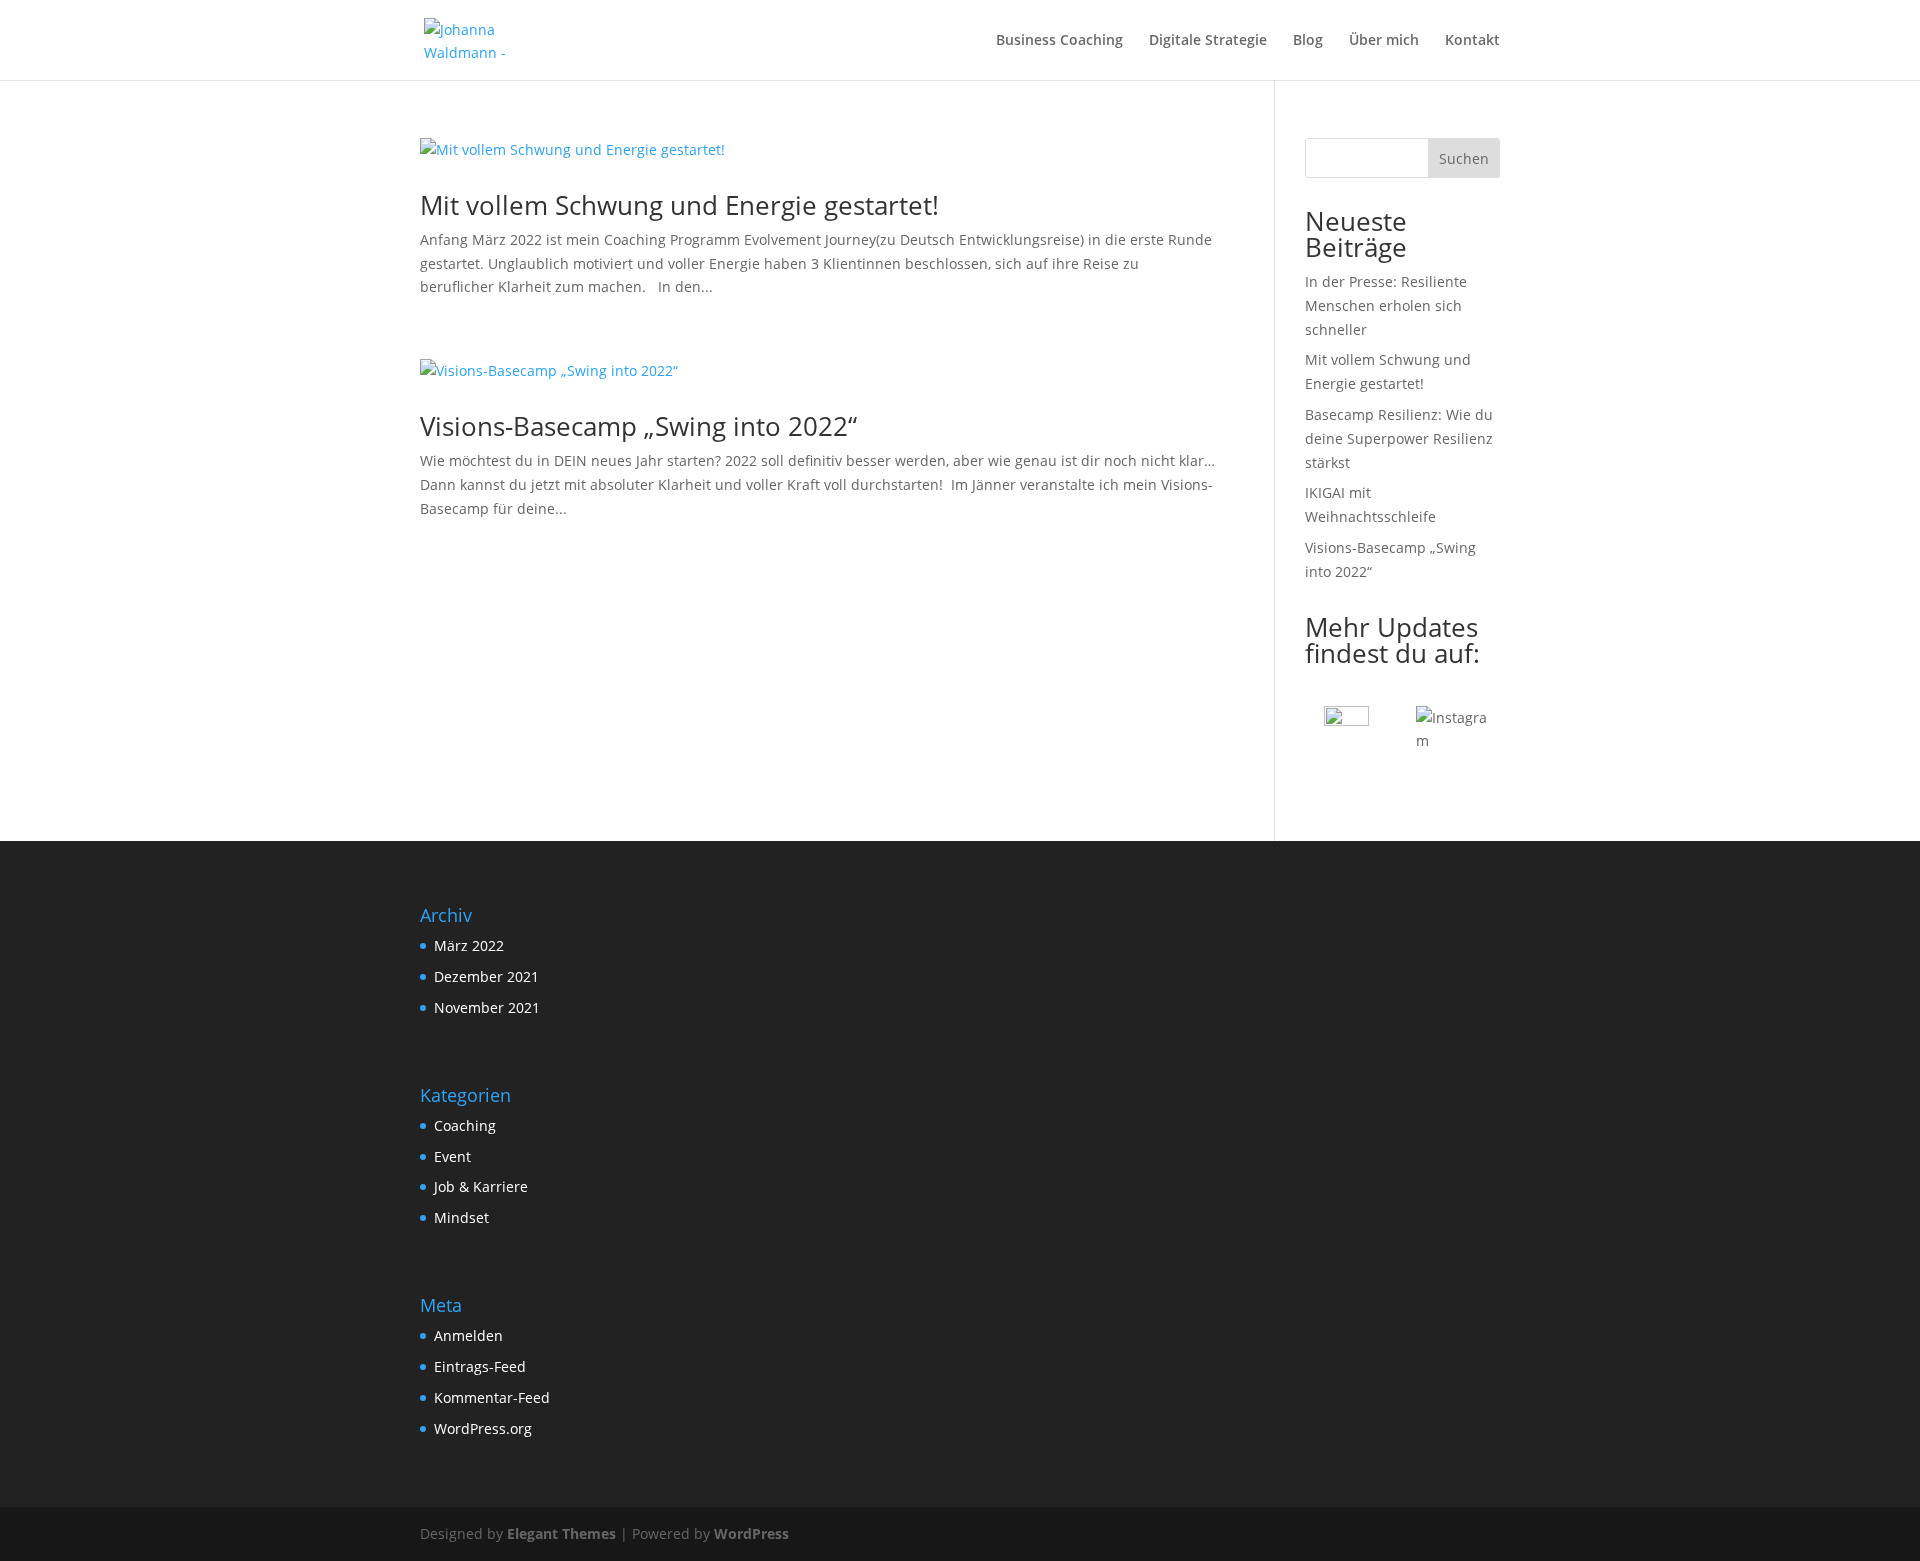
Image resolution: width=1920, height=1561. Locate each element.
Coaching (465, 1125)
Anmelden (468, 1335)
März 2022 (469, 945)
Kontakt (1472, 41)
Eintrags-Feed (480, 1366)
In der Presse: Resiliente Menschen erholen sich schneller (1386, 305)
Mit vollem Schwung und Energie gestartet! (679, 205)
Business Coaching (1059, 41)
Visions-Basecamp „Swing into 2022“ (638, 426)
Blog (1308, 41)
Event (452, 1156)
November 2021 (487, 1007)
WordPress (751, 1533)
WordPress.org (483, 1428)
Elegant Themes (561, 1533)
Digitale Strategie (1208, 41)
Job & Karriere (481, 1186)
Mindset (461, 1217)
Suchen (1464, 158)
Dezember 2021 (486, 976)
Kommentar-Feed (492, 1397)
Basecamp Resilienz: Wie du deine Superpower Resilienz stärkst (1399, 438)
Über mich (1384, 41)
